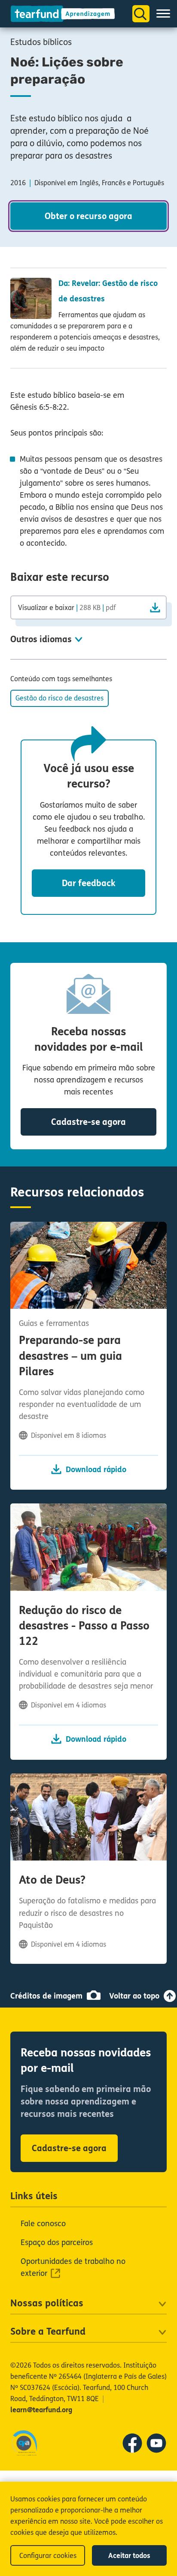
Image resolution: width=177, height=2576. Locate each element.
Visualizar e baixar (67, 607)
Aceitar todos (129, 2556)
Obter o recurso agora (88, 216)
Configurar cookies (48, 2556)
